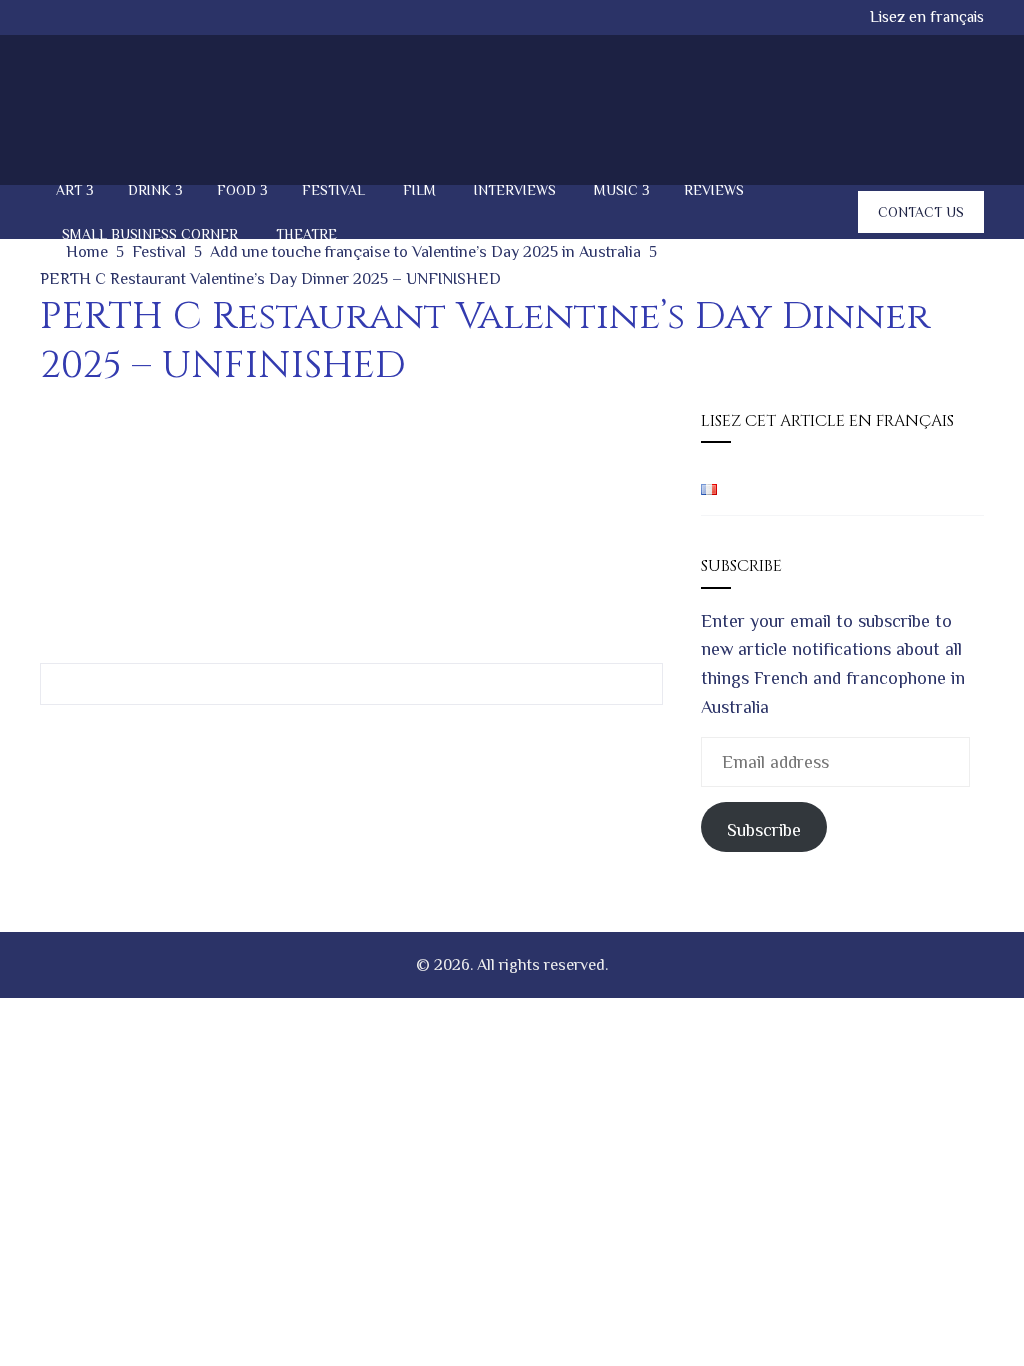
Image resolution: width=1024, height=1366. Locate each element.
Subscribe (764, 830)
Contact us (921, 212)
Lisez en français (927, 16)
